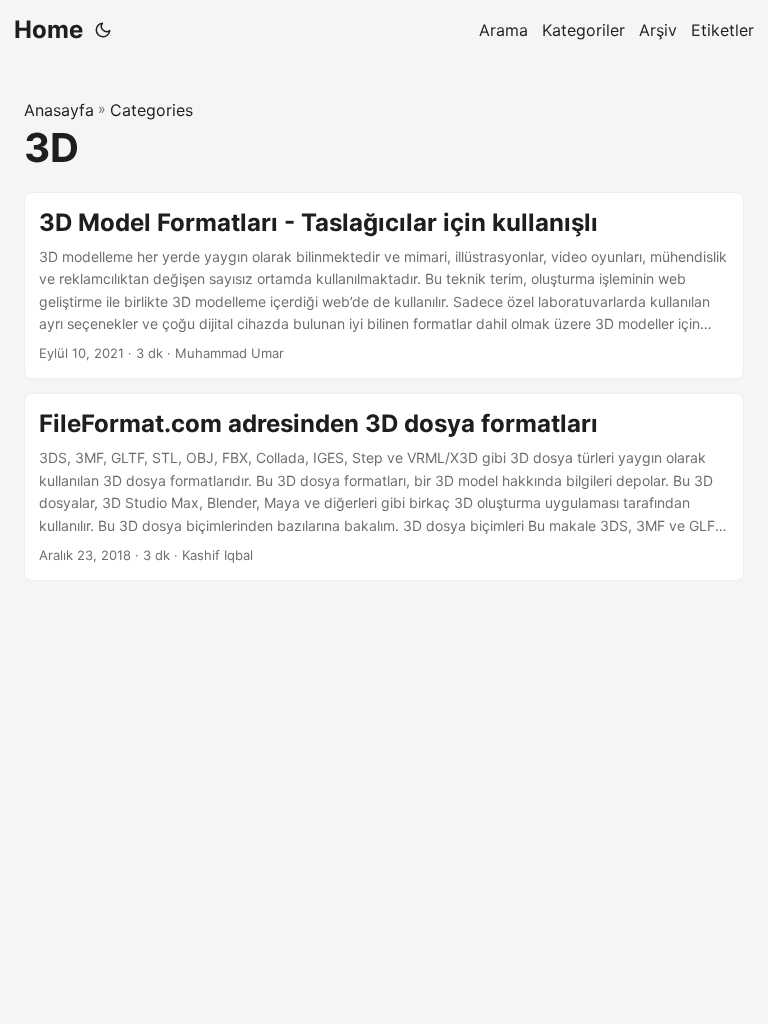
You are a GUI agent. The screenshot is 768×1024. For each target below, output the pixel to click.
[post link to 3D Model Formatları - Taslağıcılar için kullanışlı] (384, 286)
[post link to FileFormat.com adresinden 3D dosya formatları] (384, 487)
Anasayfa (59, 110)
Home (48, 29)
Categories (151, 110)
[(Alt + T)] (103, 30)
